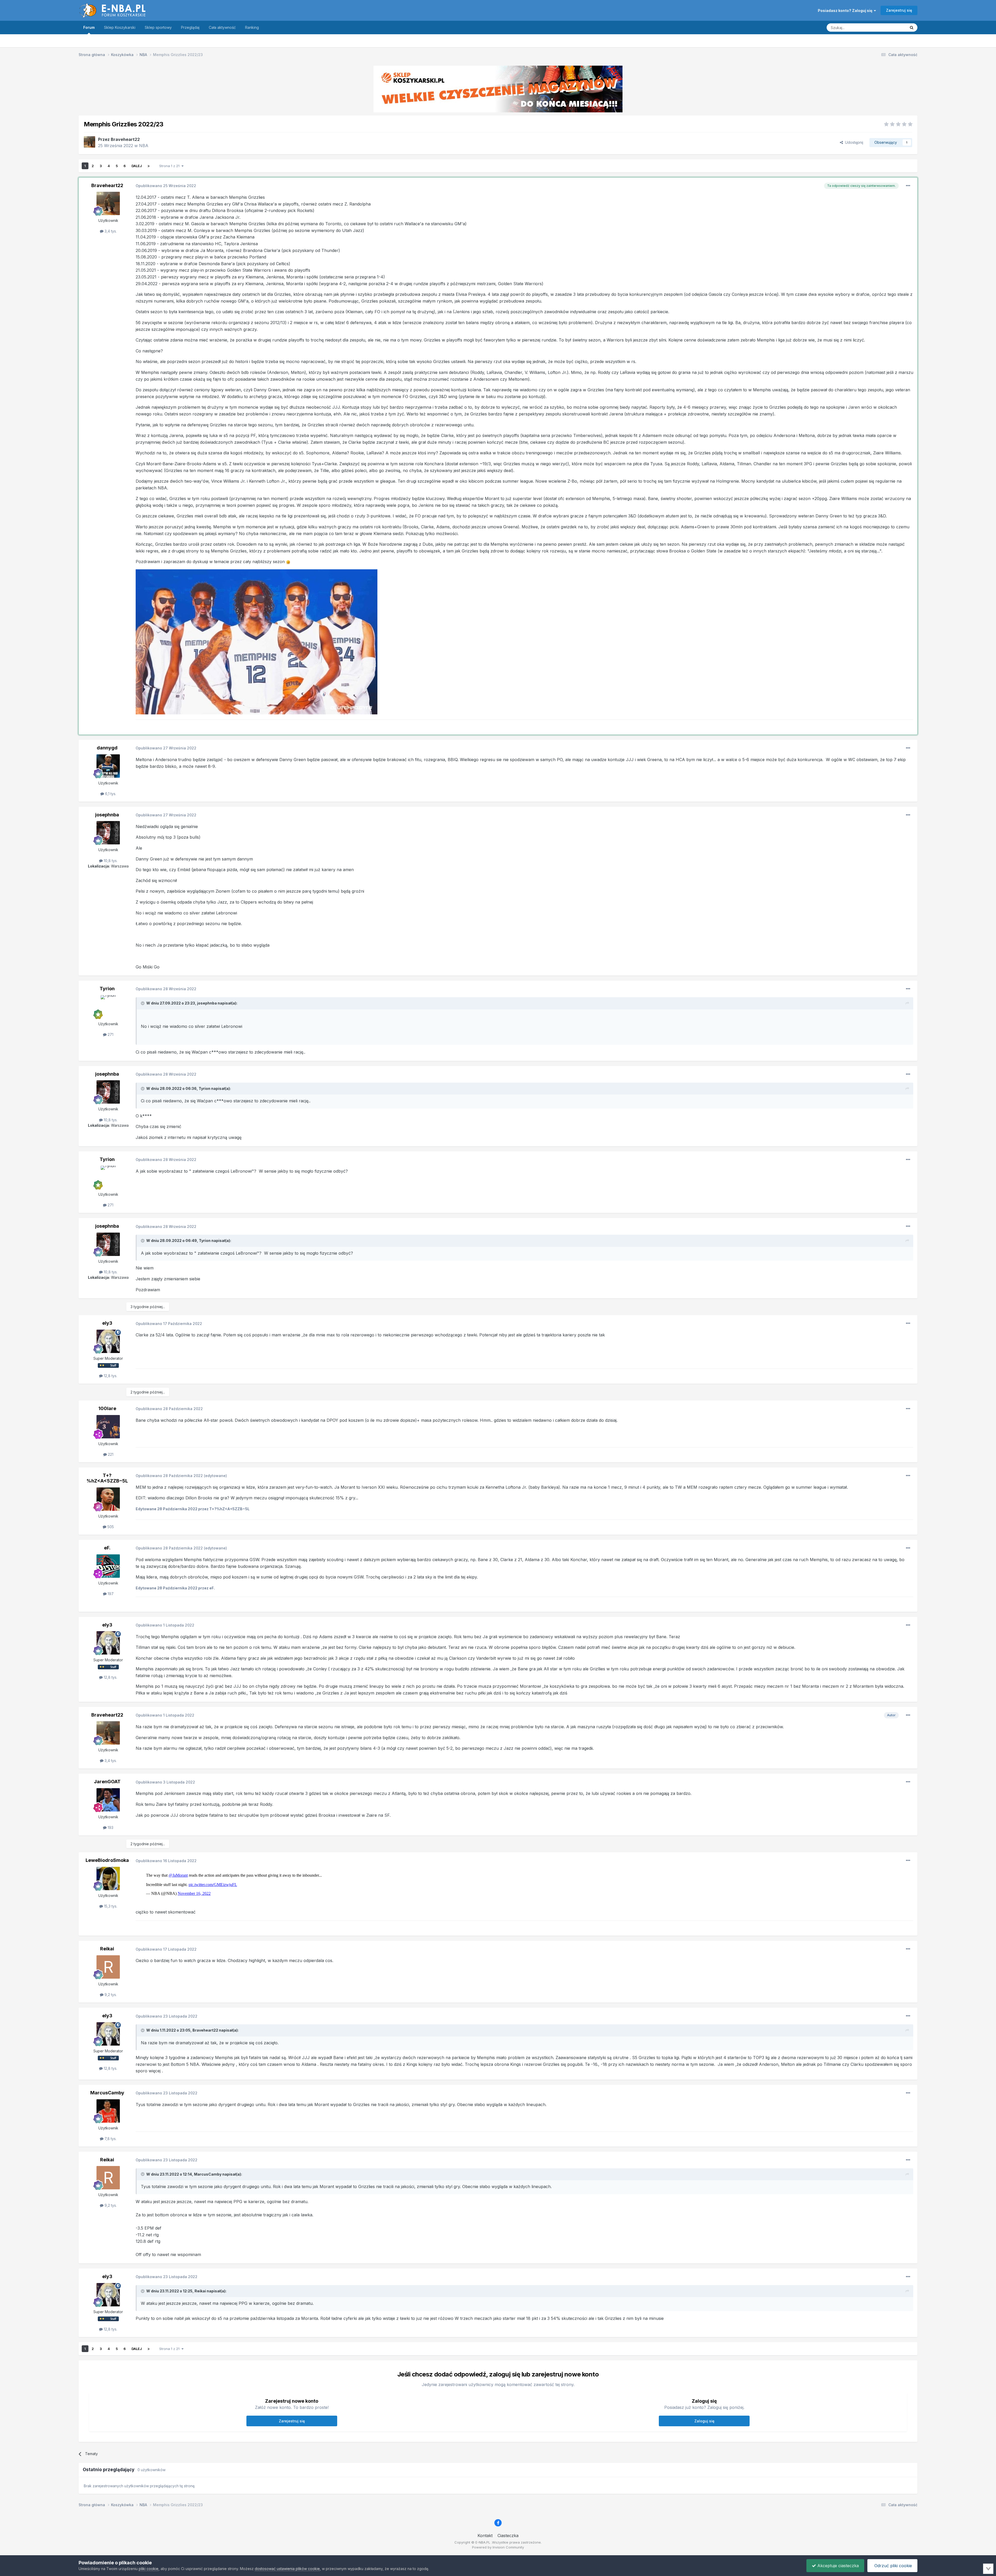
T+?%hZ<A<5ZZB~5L (107, 1478)
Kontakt (485, 2536)
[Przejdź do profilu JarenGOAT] (108, 1800)
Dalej (137, 166)
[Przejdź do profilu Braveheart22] (89, 142)
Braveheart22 (125, 139)
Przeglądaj (190, 27)
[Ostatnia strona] (149, 166)
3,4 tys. (110, 231)
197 (110, 1594)
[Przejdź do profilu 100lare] (108, 1427)
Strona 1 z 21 (170, 166)
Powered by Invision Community (498, 2547)
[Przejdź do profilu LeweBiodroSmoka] (108, 1878)
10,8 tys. (110, 861)
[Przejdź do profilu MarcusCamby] (108, 2111)
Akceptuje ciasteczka (837, 2566)
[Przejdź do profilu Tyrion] (108, 1007)
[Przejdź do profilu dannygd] (108, 766)
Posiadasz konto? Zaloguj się (846, 11)
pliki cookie (149, 2569)
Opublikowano (166, 186)
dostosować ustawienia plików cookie (287, 2569)
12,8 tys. (110, 1376)
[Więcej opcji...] (908, 186)
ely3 (107, 1323)
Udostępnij (853, 142)
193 (110, 1827)
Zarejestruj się (899, 10)
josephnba (107, 815)
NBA (144, 146)
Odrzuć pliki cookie (893, 2566)
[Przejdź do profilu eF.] (108, 1566)
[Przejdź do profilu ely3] (108, 1341)
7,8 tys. (110, 2139)
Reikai (107, 1949)
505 (110, 1527)
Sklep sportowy (158, 27)
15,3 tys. (110, 1906)
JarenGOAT (107, 1782)
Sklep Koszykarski (120, 27)
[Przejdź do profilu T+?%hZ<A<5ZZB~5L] (108, 1499)
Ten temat (891, 27)
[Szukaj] (912, 28)
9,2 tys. (110, 1995)
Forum (89, 27)
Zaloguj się (704, 2421)
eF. (107, 1548)
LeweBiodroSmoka (107, 1860)
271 (110, 1034)
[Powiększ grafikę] (257, 641)
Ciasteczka (508, 2536)
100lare (107, 1408)
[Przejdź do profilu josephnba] (108, 833)
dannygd (107, 748)
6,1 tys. (110, 794)
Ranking (252, 27)
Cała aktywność (222, 27)
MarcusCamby (107, 2093)
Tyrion (107, 989)
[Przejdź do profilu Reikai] (108, 1967)
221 (110, 1454)
